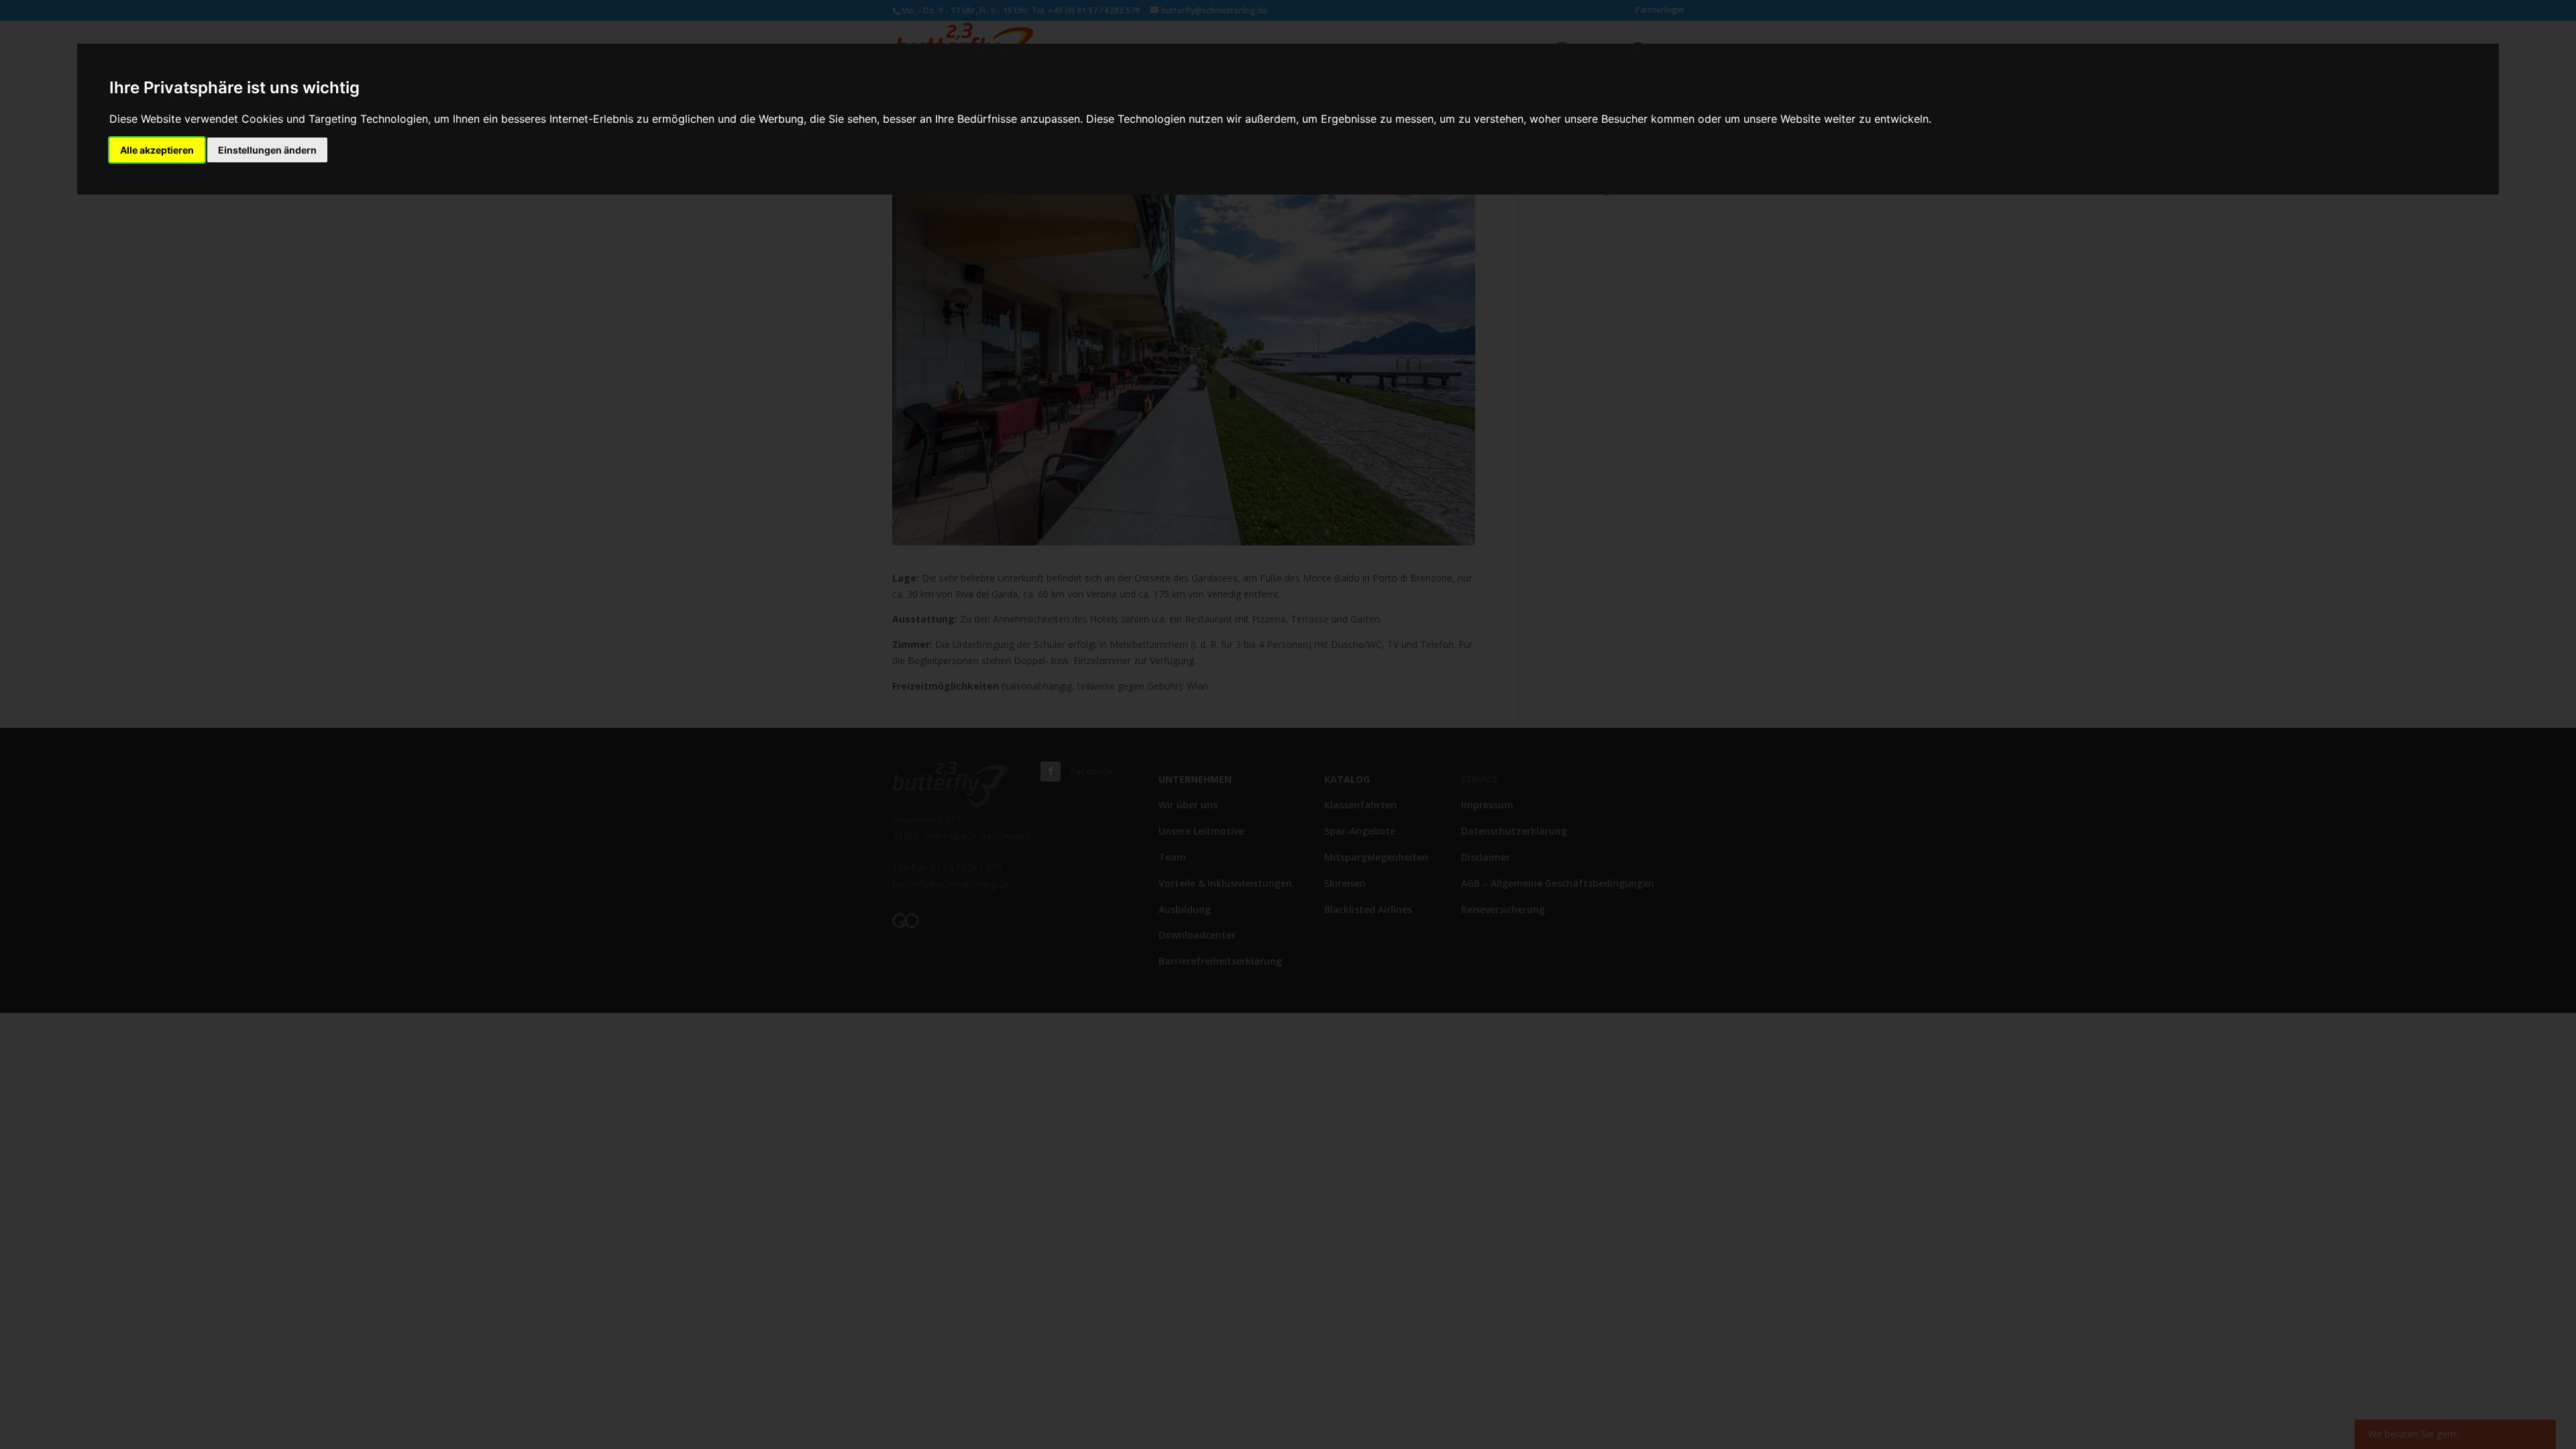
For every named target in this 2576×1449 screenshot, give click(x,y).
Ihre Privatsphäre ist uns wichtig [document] (234, 88)
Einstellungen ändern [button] (267, 150)
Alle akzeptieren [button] (157, 150)
